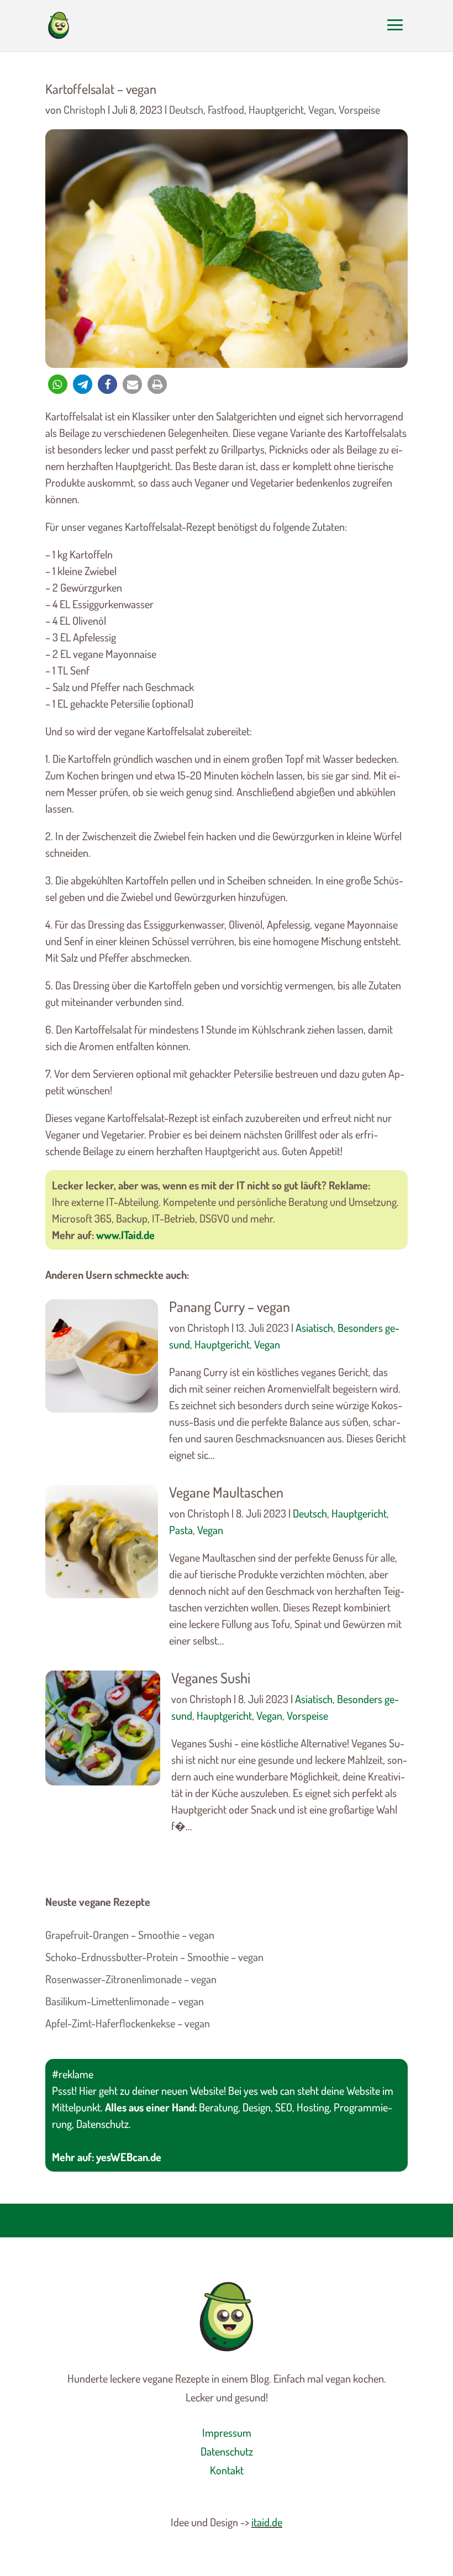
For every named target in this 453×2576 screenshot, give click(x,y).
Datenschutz (227, 2451)
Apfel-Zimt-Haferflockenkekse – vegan (128, 2023)
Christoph (85, 109)
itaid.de (267, 2522)
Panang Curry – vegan (230, 1306)
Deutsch (186, 109)
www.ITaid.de (125, 1235)
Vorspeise (359, 109)
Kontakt (227, 2470)
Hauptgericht (276, 109)
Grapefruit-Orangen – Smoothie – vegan (130, 1935)
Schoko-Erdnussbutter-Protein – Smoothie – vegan (154, 1957)
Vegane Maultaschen (226, 1492)
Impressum (227, 2432)
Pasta (181, 1530)
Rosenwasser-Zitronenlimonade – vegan (131, 1979)
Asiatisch (314, 1327)
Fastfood (226, 109)
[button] (58, 384)
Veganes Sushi (211, 1677)
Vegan (321, 109)
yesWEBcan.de (129, 2157)
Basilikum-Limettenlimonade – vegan (125, 2001)
